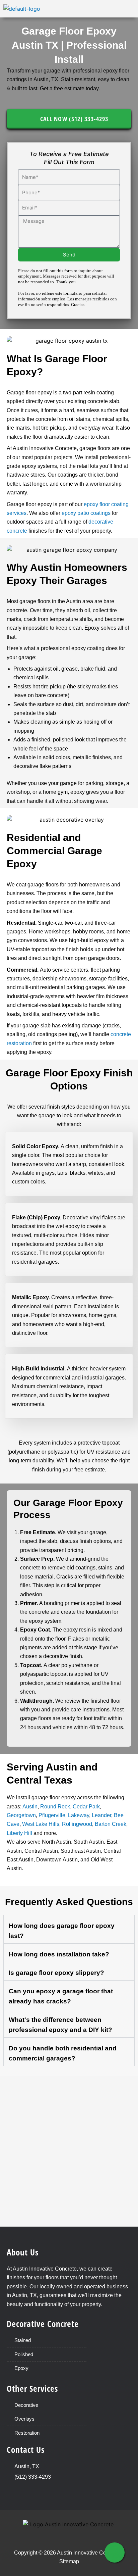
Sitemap (69, 2561)
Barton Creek (111, 1824)
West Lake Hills (41, 1824)
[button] (132, 9)
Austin (30, 1807)
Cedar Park (86, 1807)
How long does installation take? (59, 1954)
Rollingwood (77, 1824)
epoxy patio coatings (86, 513)
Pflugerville (52, 1815)
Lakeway (79, 1815)
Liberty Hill (19, 1833)
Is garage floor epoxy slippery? (56, 1973)
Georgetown (21, 1815)
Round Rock (55, 1807)
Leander (101, 1815)
